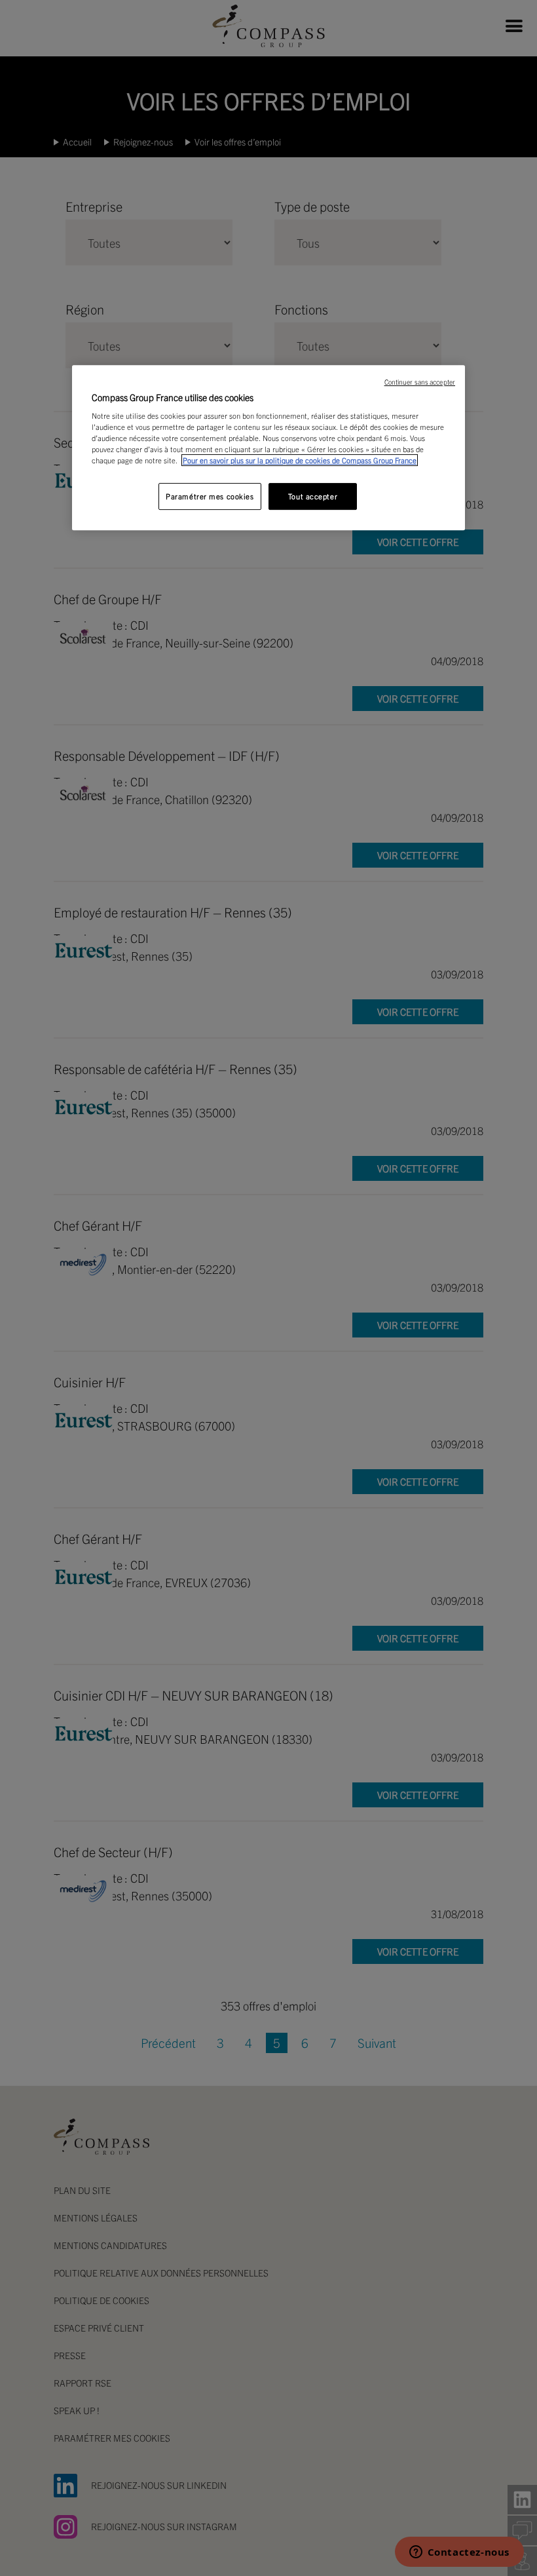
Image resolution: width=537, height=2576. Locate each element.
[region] (268, 448)
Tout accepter (313, 496)
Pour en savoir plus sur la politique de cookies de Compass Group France (300, 461)
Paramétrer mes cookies (210, 496)
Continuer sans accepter (420, 382)
